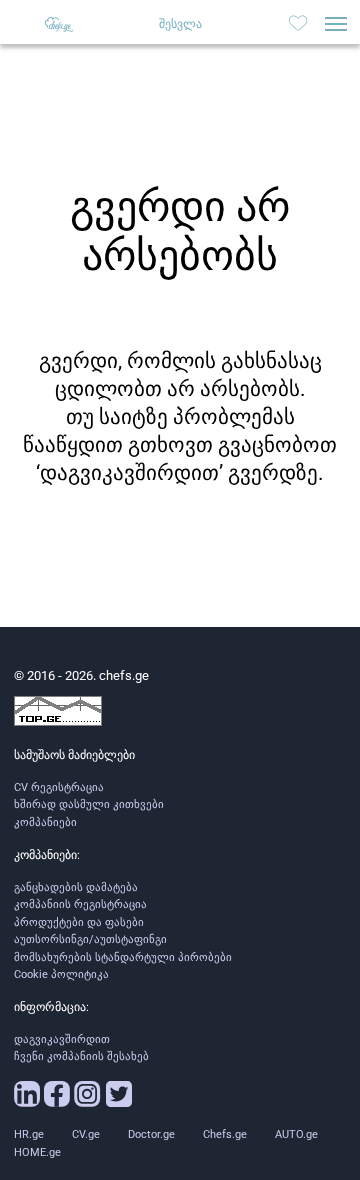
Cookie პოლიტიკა (61, 974)
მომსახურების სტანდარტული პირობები (123, 957)
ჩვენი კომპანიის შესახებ (81, 1056)
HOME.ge (37, 1152)
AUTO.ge (296, 1134)
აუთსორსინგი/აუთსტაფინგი (90, 939)
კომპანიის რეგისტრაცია (80, 904)
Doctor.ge (151, 1134)
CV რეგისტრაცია (59, 787)
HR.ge (29, 1134)
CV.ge (86, 1134)
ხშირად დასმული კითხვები (89, 804)
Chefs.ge (225, 1134)
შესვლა (180, 24)
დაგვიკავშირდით (62, 1039)
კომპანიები (45, 822)
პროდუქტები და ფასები (79, 922)
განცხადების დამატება (76, 887)
